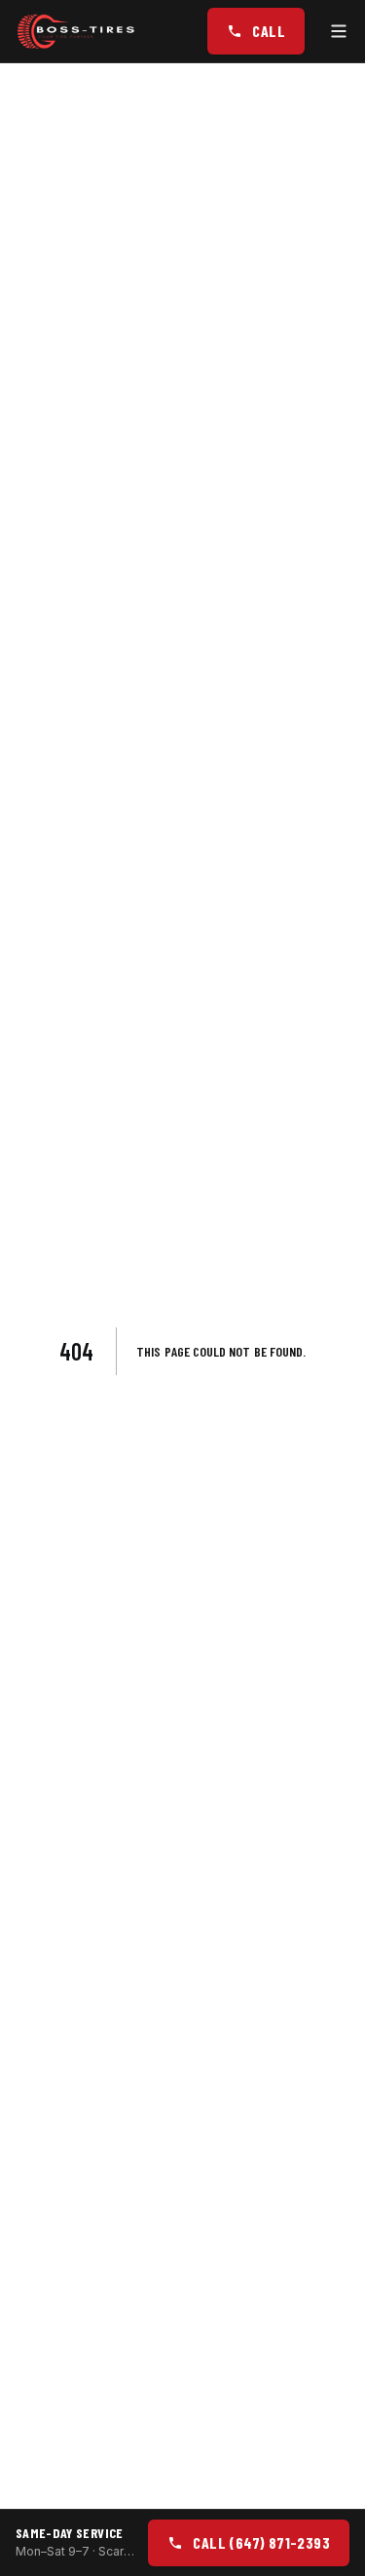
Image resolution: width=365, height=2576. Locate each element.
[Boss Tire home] (77, 31)
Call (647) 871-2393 (261, 2542)
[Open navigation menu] (339, 31)
